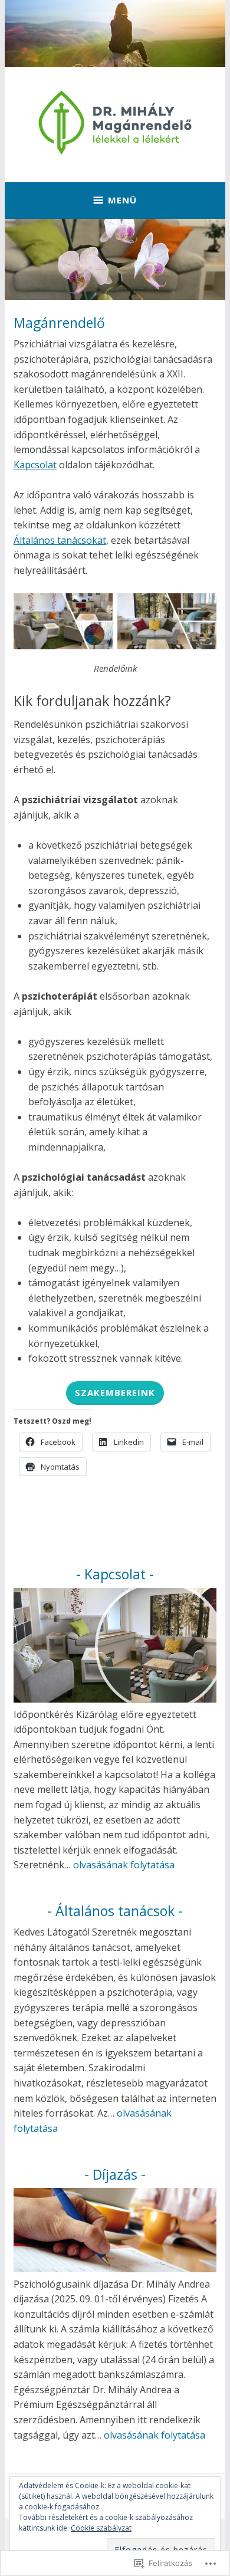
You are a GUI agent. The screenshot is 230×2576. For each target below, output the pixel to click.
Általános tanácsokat (60, 540)
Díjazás (115, 2174)
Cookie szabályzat (101, 2528)
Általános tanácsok (115, 1911)
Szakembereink (115, 1392)
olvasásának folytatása (124, 1865)
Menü (122, 200)
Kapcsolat (35, 465)
